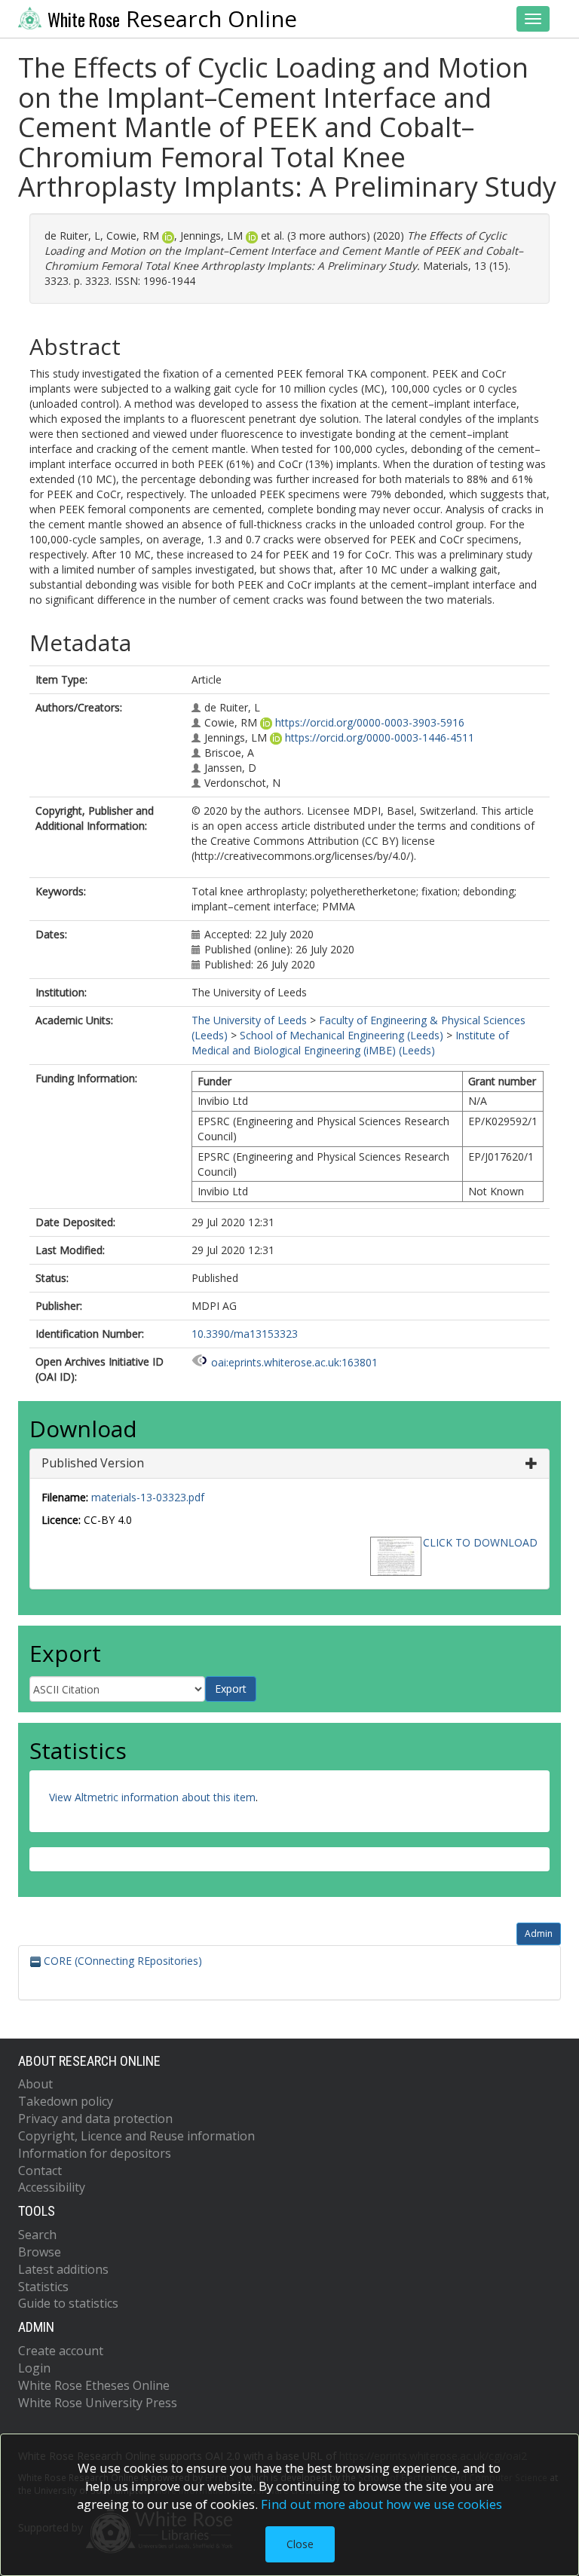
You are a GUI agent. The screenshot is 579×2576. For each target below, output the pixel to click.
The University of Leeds (249, 1020)
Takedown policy (66, 2101)
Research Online (172, 19)
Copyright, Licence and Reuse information (136, 2136)
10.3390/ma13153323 (245, 1334)
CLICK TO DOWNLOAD (480, 1542)
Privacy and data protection (95, 2119)
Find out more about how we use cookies (381, 2504)
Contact (40, 2171)
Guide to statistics (68, 2303)
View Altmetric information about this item (152, 1797)
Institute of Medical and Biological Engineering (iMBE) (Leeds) (350, 1043)
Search (37, 2235)
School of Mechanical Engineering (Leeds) (342, 1035)
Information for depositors (95, 2153)
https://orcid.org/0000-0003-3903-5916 (370, 722)
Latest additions (63, 2269)
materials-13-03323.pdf (148, 1497)
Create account (61, 2351)
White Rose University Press (98, 2403)
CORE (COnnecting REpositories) (121, 1961)
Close (300, 2544)
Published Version (93, 1463)
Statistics (43, 2287)
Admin (539, 1934)
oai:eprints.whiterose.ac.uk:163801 (294, 1362)
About (35, 2084)
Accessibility (52, 2187)
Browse (40, 2252)
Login (34, 2368)
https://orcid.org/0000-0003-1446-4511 (380, 737)
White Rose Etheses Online (94, 2385)
